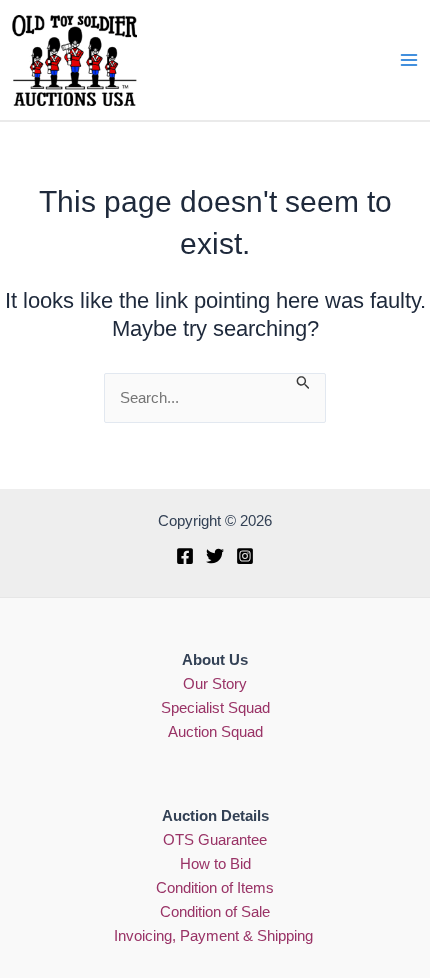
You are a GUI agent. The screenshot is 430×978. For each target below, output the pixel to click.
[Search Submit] (303, 382)
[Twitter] (215, 556)
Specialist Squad (215, 708)
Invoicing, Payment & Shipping (215, 936)
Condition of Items (215, 888)
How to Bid (215, 864)
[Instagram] (245, 556)
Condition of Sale (215, 912)
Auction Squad (215, 732)
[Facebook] (185, 556)
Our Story (215, 684)
